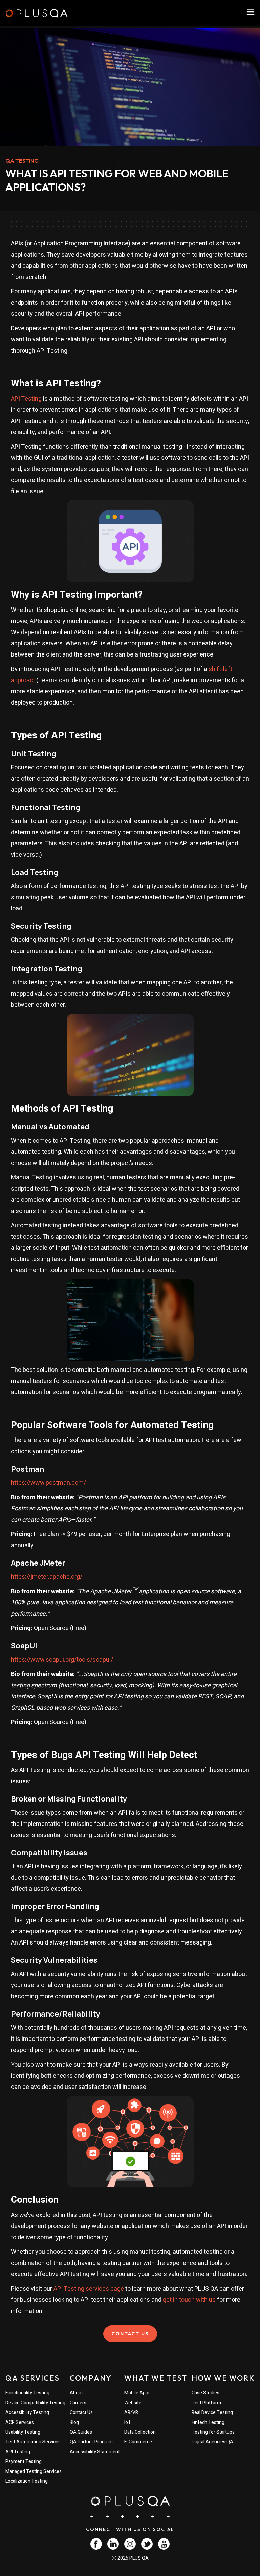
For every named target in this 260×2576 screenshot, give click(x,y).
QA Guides (81, 2432)
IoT (128, 2422)
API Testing (26, 399)
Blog (74, 2422)
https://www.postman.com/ (48, 1483)
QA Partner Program (91, 2442)
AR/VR (131, 2413)
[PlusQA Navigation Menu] (251, 12)
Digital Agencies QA (212, 2442)
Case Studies (205, 2393)
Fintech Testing (208, 2422)
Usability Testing (23, 2432)
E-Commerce (138, 2442)
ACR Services (20, 2422)
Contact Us (81, 2413)
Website (133, 2403)
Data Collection (140, 2432)
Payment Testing (24, 2462)
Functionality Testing (27, 2393)
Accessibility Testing (27, 2413)
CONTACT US (130, 2334)
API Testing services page (89, 2289)
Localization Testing (27, 2481)
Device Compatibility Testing (35, 2403)
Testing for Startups (213, 2432)
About (76, 2393)
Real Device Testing (212, 2413)
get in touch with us (189, 2300)
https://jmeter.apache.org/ (47, 1577)
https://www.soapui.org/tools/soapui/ (62, 1660)
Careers (78, 2403)
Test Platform (206, 2403)
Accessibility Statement (95, 2452)
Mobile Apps (137, 2393)
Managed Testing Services (34, 2471)
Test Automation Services (33, 2442)
